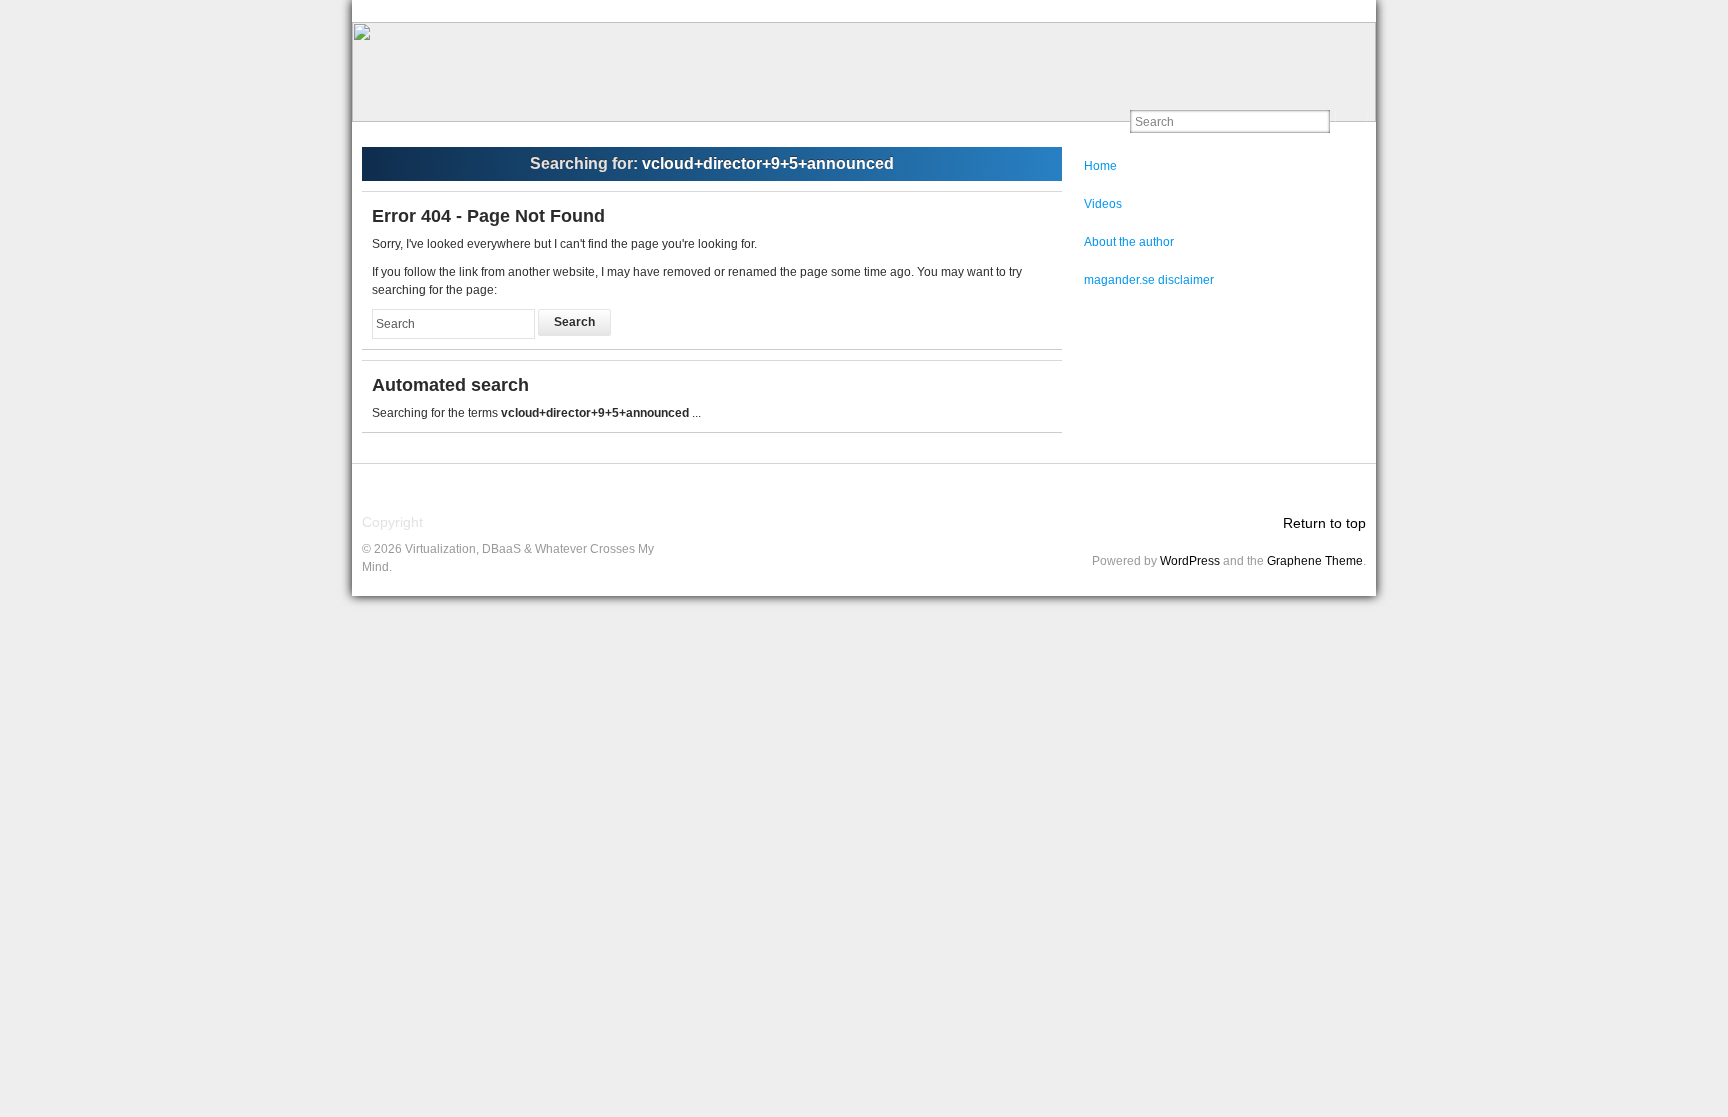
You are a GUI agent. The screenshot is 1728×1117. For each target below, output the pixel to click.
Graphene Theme (1315, 561)
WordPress (1190, 561)
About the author (1129, 242)
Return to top (1324, 523)
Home (1100, 166)
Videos (1103, 204)
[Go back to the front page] (864, 72)
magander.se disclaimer (1149, 280)
